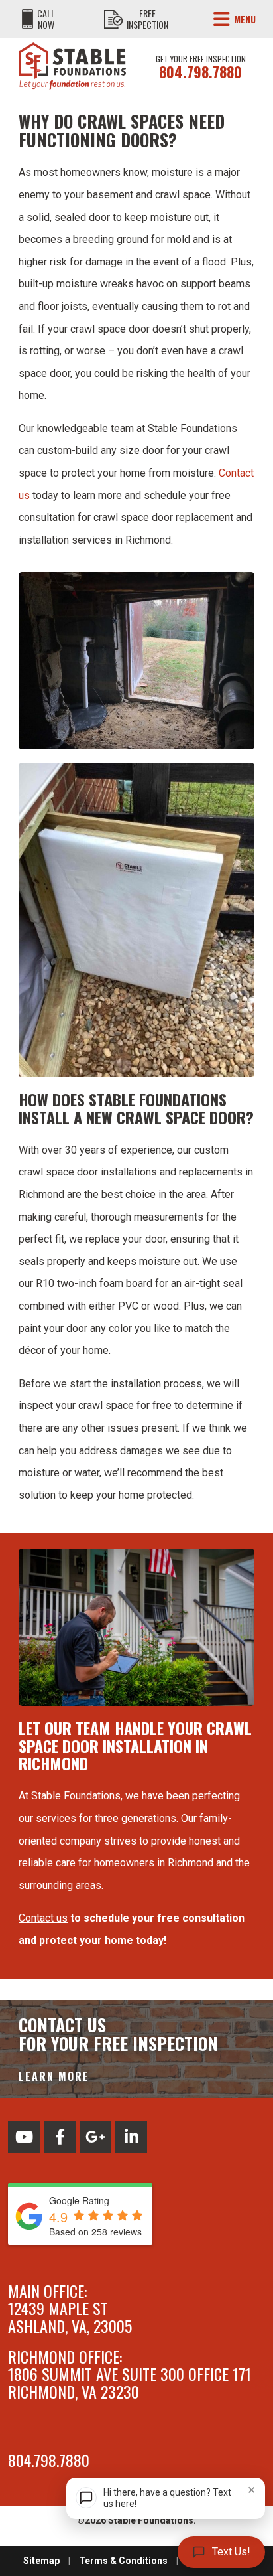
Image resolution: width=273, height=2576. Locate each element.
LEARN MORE (54, 2076)
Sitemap (41, 2561)
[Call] (27, 19)
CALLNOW (46, 19)
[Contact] (113, 19)
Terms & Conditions (123, 2561)
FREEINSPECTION (147, 19)
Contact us (43, 1918)
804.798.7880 (200, 72)
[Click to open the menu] (222, 19)
